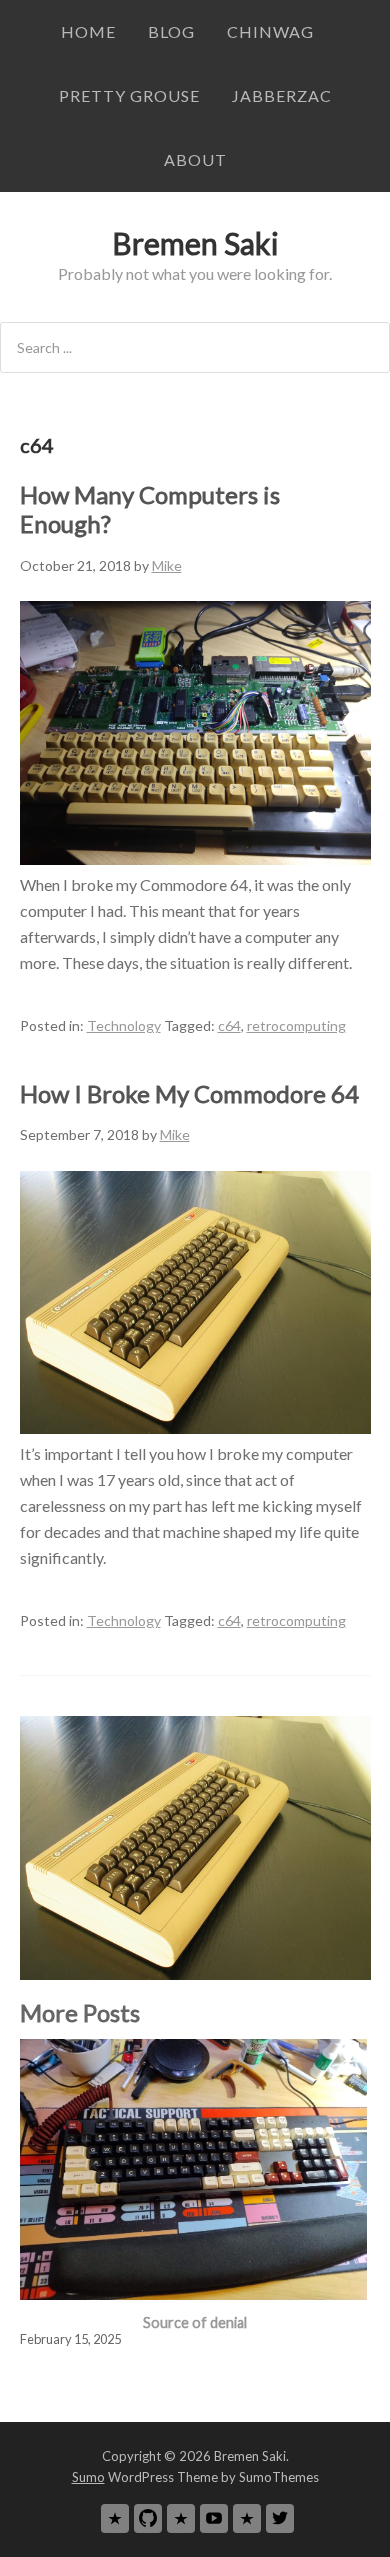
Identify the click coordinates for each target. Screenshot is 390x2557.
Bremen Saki (195, 243)
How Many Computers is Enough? (150, 509)
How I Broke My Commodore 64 (189, 1093)
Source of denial (195, 2322)
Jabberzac (282, 95)
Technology (124, 1025)
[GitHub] (148, 2518)
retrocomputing (296, 1025)
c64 (229, 1025)
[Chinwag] (115, 2518)
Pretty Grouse (129, 95)
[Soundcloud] (247, 2518)
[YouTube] (214, 2518)
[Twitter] (280, 2518)
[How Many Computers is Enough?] (195, 858)
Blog (171, 31)
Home (88, 31)
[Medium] (181, 2518)
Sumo (88, 2477)
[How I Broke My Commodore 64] (195, 1427)
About (195, 159)
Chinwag (270, 31)
